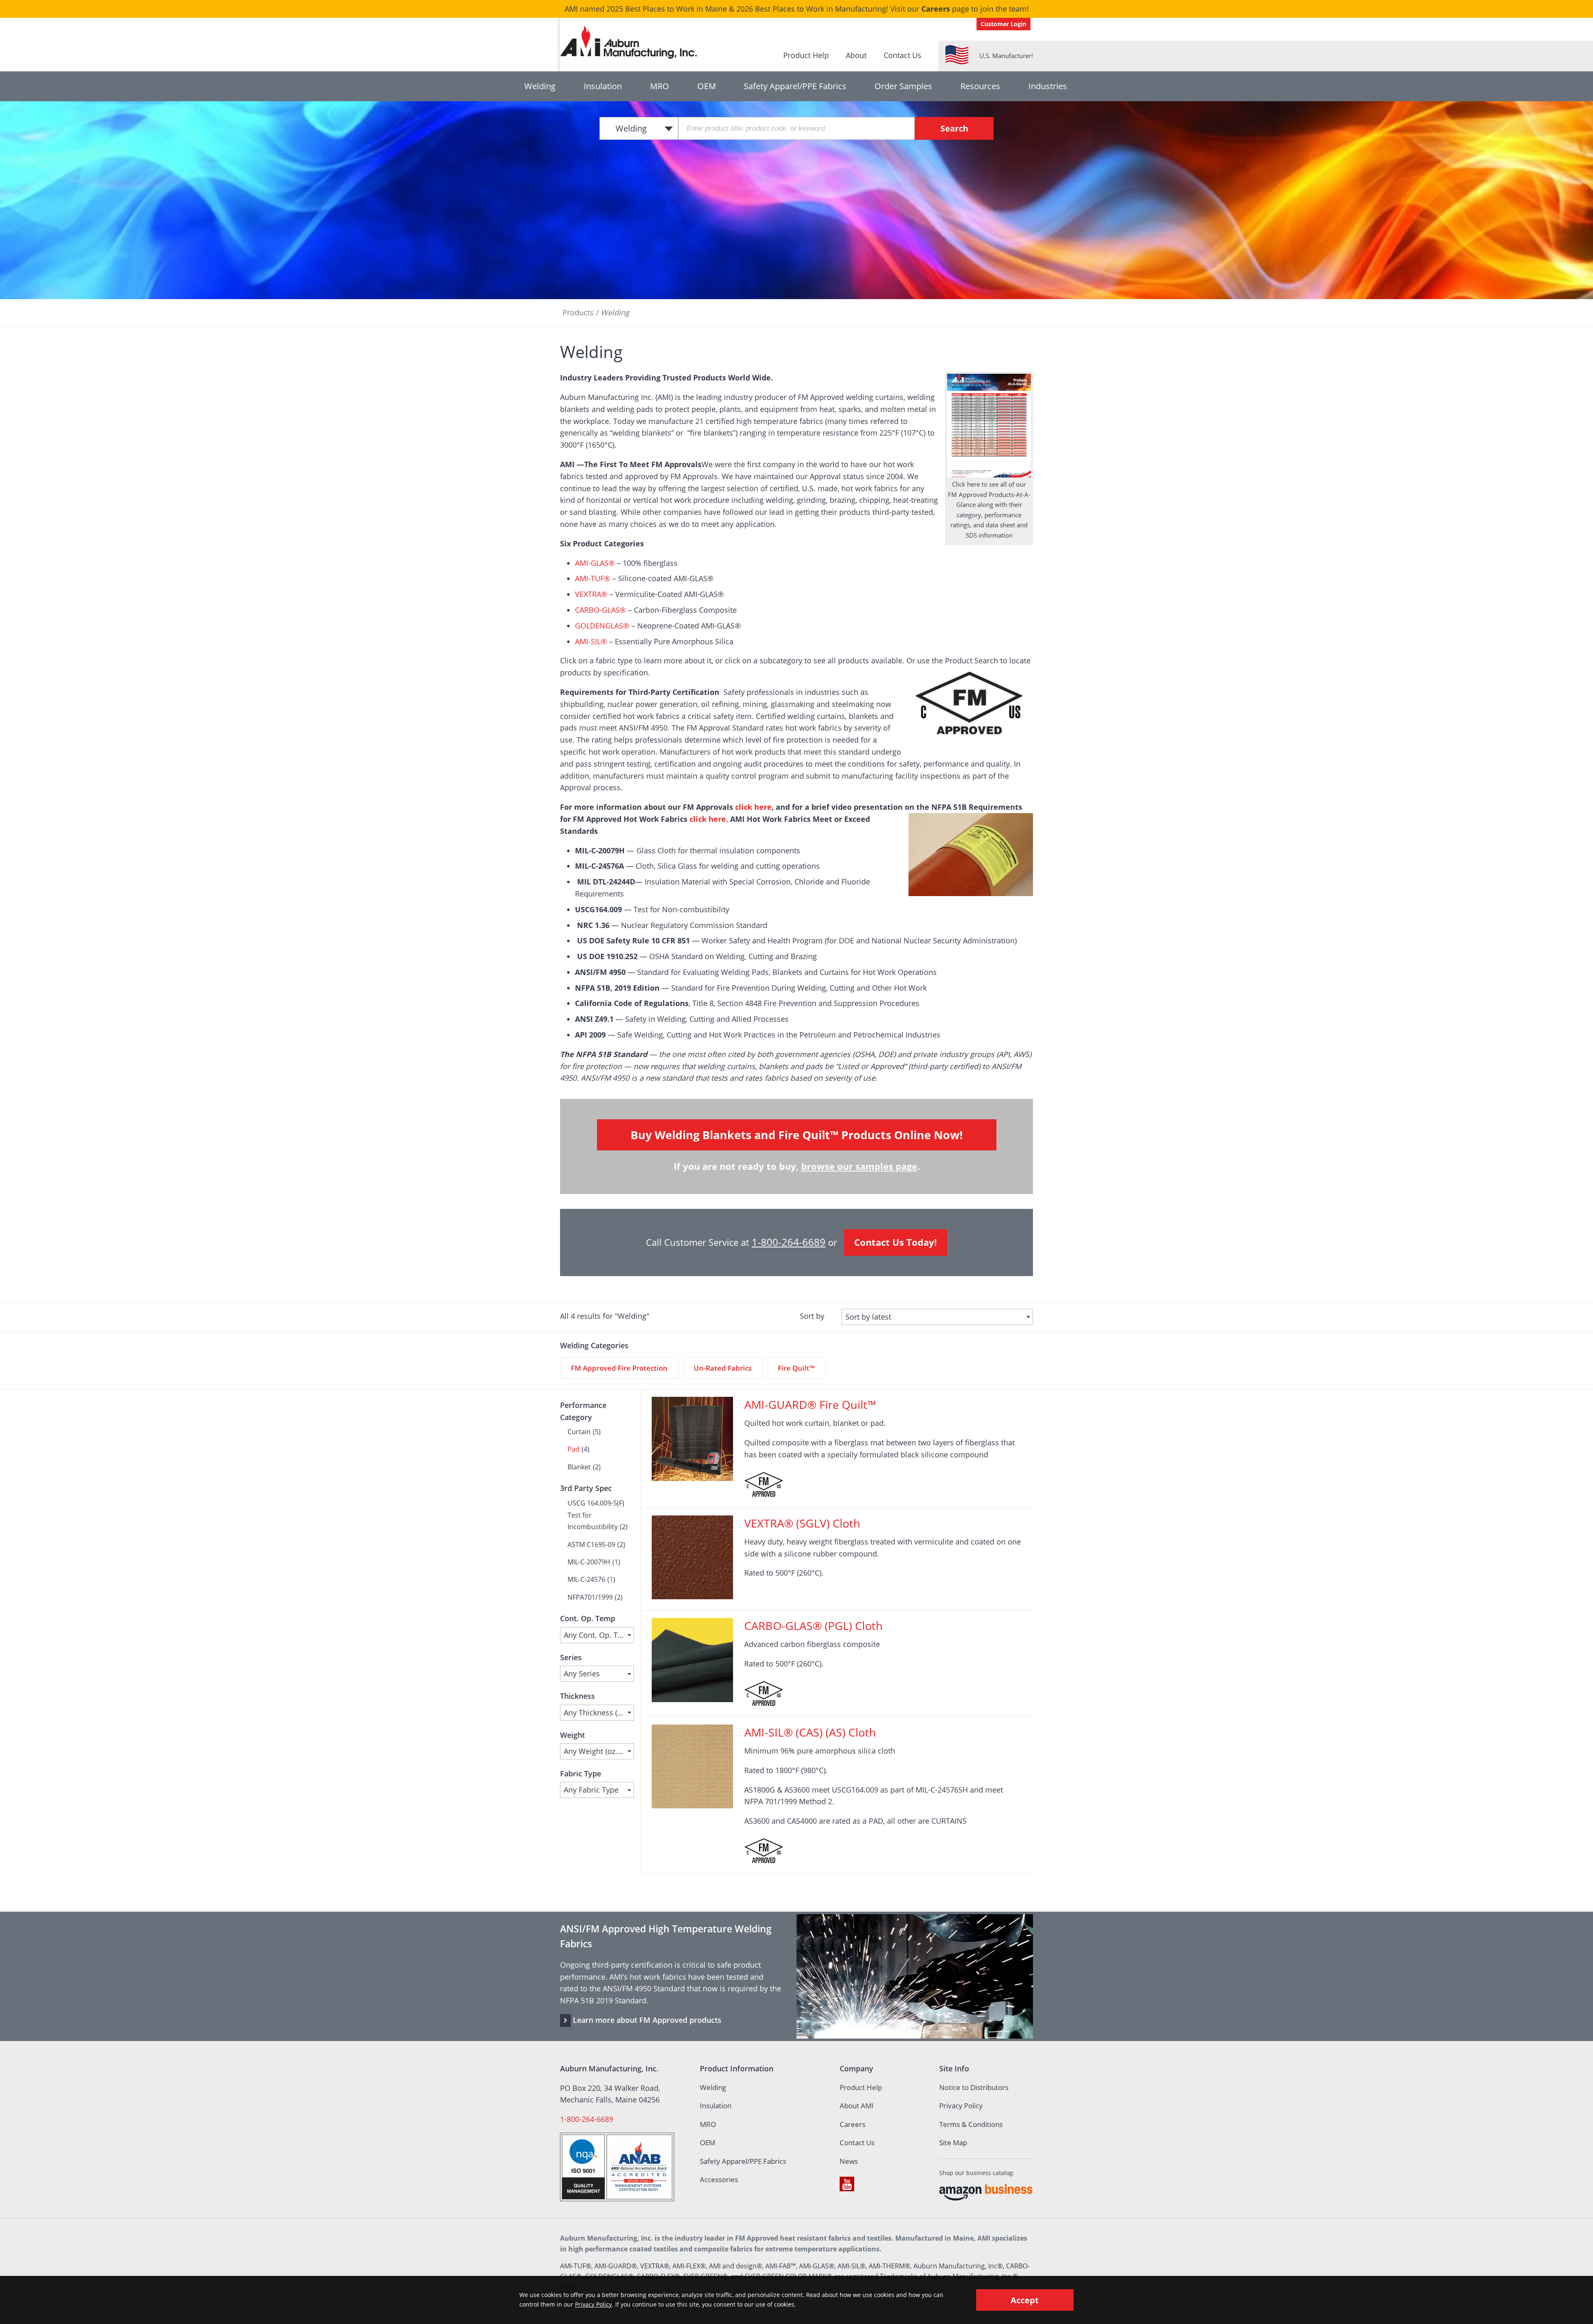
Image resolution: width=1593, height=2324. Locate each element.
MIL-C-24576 (586, 1579)
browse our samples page (859, 1166)
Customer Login (1004, 24)
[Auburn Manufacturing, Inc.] (631, 42)
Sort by (812, 1316)
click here (753, 807)
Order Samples (903, 86)
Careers (936, 9)
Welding (540, 86)
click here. (709, 819)
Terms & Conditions (971, 2124)
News (849, 2161)
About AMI (857, 2106)
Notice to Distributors (974, 2087)
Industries (1048, 86)
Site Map (953, 2143)
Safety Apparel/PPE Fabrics (795, 86)
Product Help (806, 55)
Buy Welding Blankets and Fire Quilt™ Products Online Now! (797, 1135)
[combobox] (639, 128)
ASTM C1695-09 (591, 1544)
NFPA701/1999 (590, 1597)
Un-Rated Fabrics (723, 1368)
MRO (660, 86)
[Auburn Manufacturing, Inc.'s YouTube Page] (847, 2184)
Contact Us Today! (895, 1242)
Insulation (603, 86)
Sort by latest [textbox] (868, 1317)
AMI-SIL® (591, 641)
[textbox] (597, 1635)
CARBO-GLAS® (600, 610)
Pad (574, 1449)
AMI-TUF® (593, 578)
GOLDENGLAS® (602, 626)
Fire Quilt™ (796, 1368)
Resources (980, 86)
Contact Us (902, 55)
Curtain (579, 1432)
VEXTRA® (591, 594)
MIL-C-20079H (589, 1562)
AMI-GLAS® (595, 563)
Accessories (719, 2179)
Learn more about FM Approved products (647, 2020)
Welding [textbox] (631, 128)
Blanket (579, 1467)
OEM (707, 86)
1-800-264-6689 (789, 1242)
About (856, 55)
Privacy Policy (961, 2106)
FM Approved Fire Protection (619, 1368)
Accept (1025, 2300)
